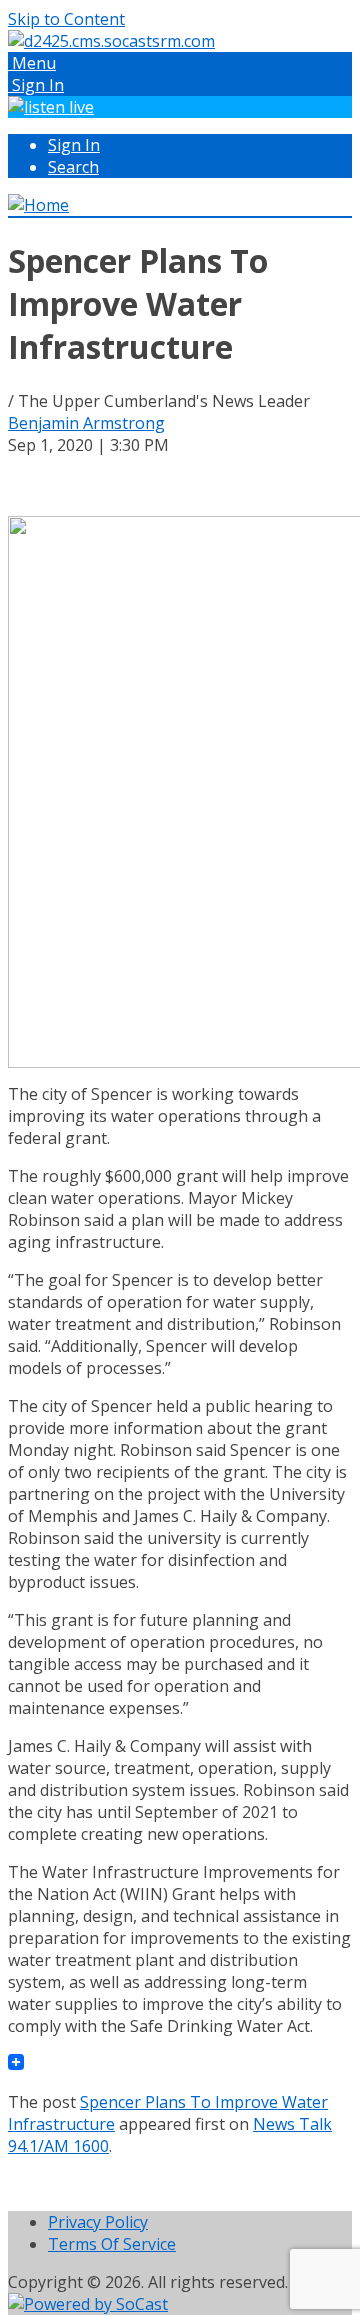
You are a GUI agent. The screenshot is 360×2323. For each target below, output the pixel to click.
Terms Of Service (112, 2244)
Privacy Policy (98, 2222)
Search (73, 167)
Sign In (74, 145)
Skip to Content (66, 19)
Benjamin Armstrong (86, 423)
